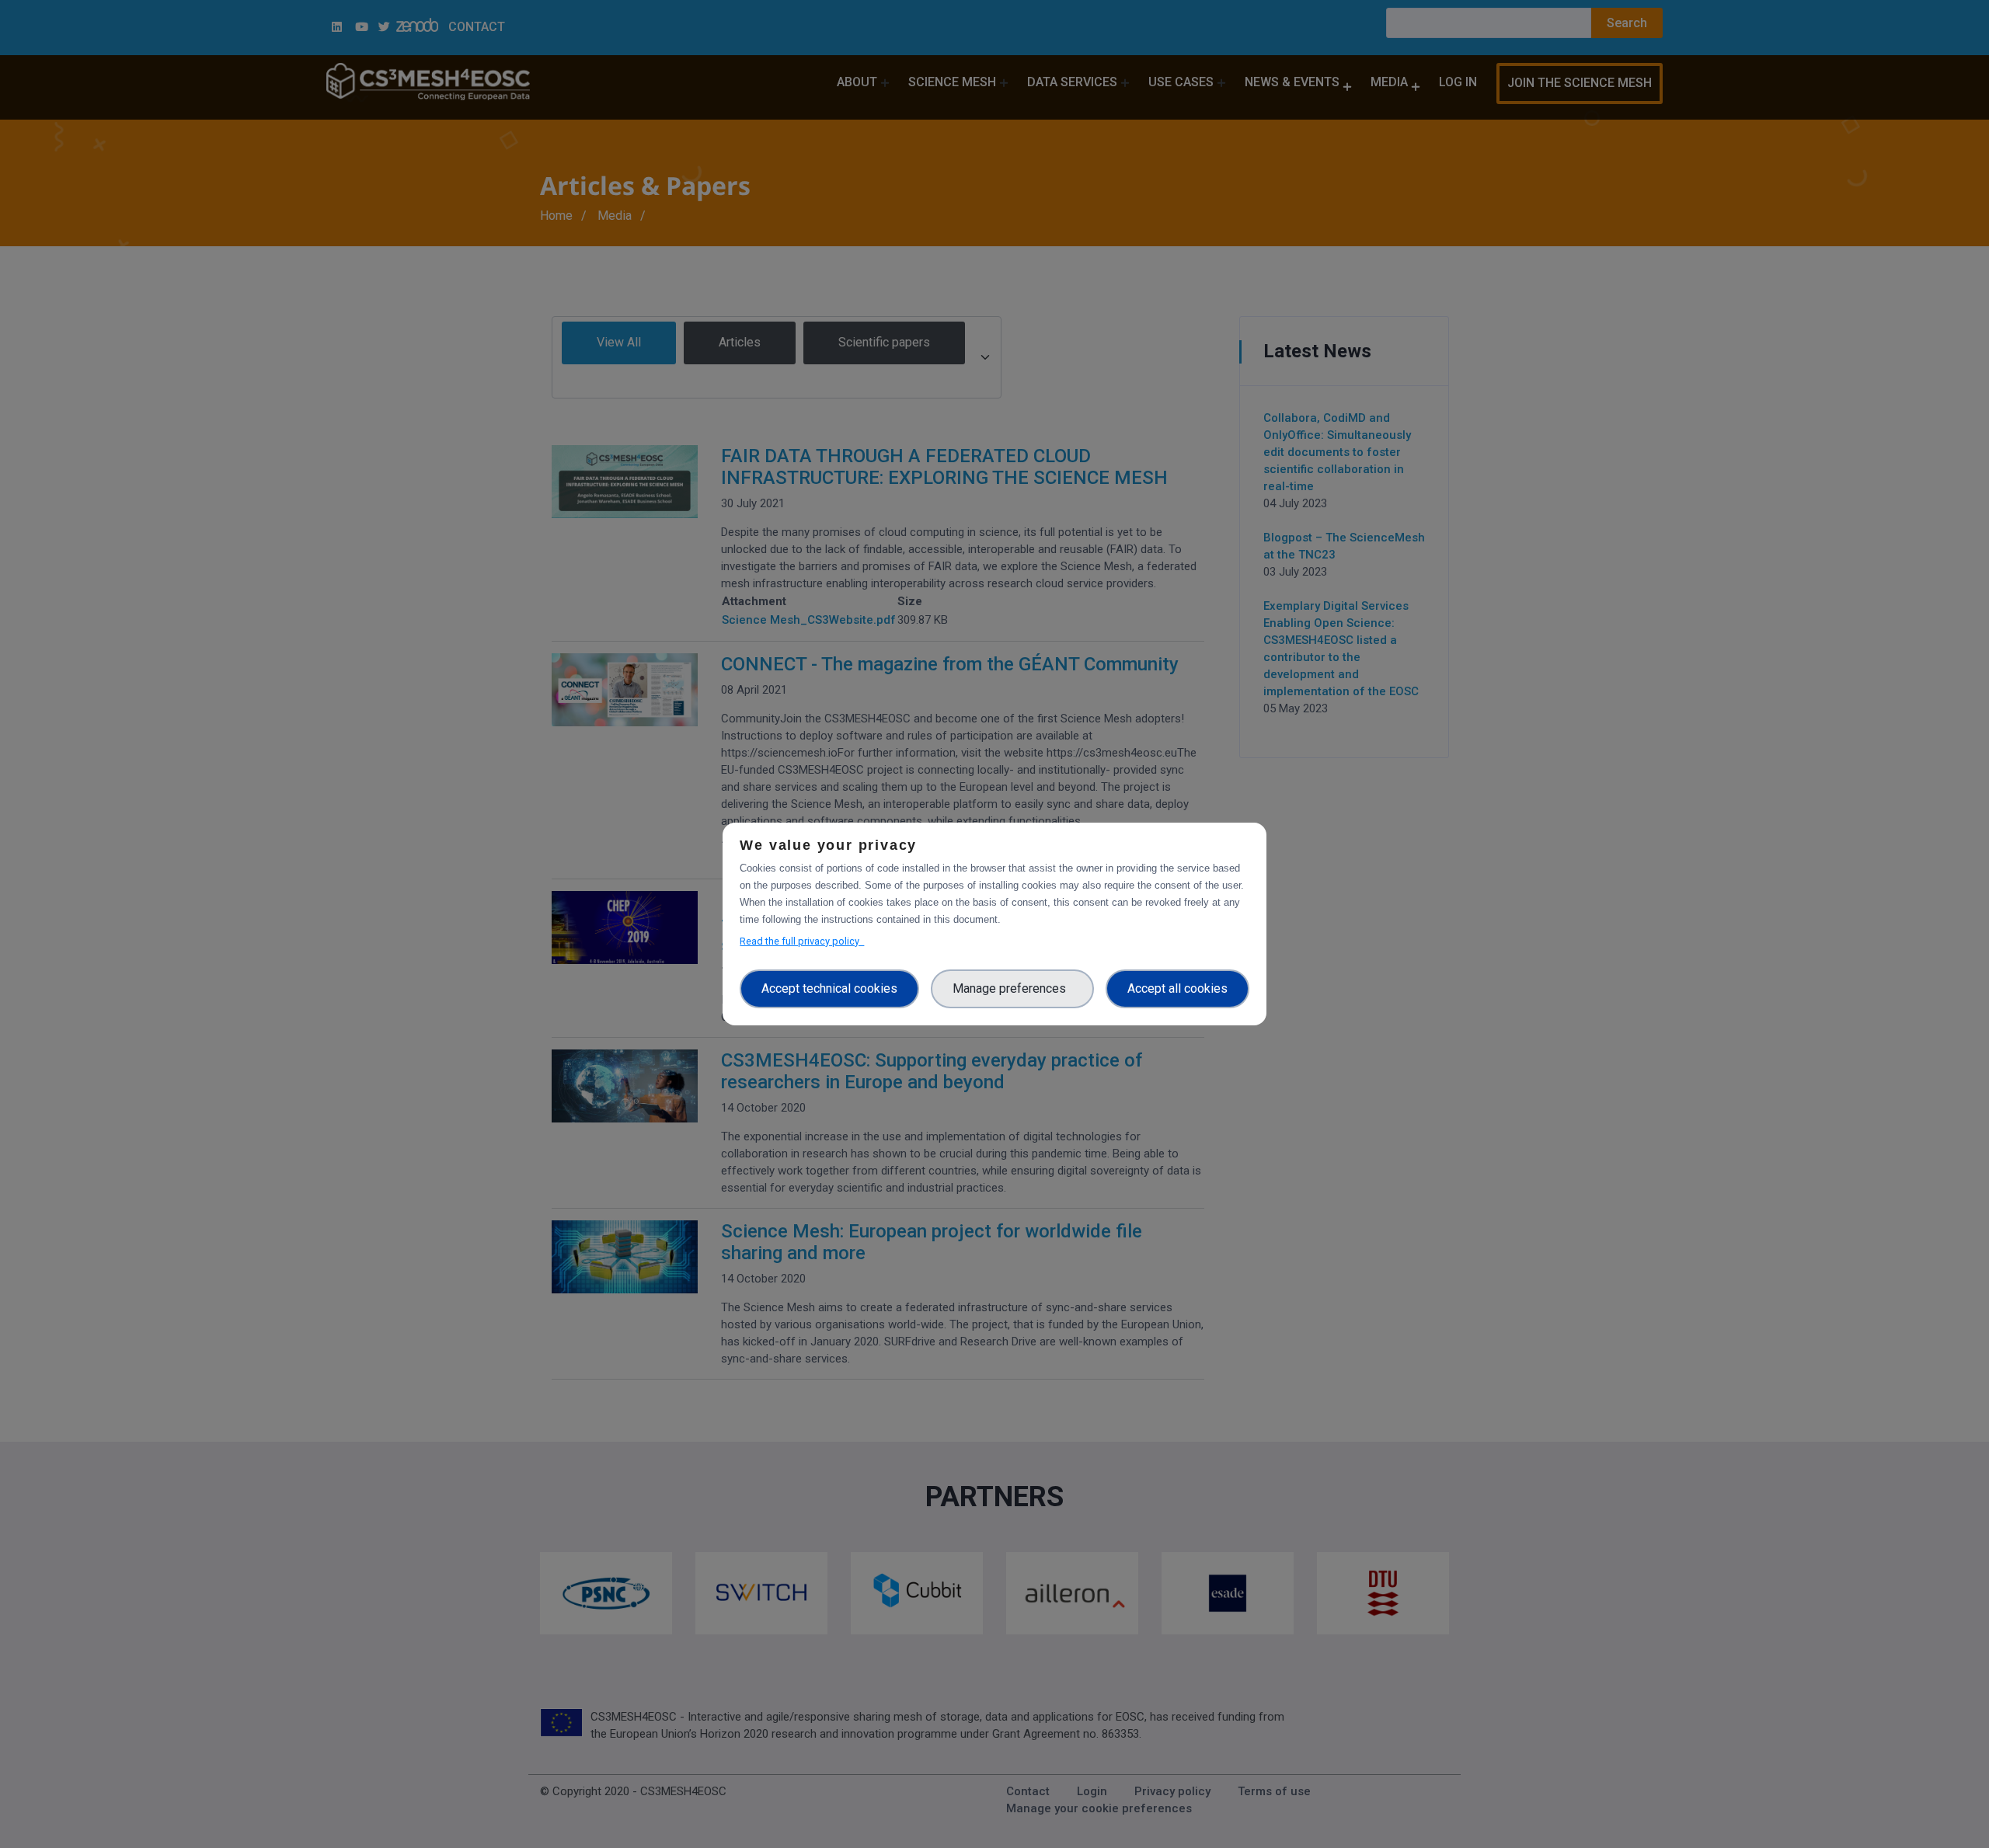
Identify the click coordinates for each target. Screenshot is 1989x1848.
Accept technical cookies (829, 988)
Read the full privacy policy (802, 941)
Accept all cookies (1177, 988)
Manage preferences (1012, 988)
